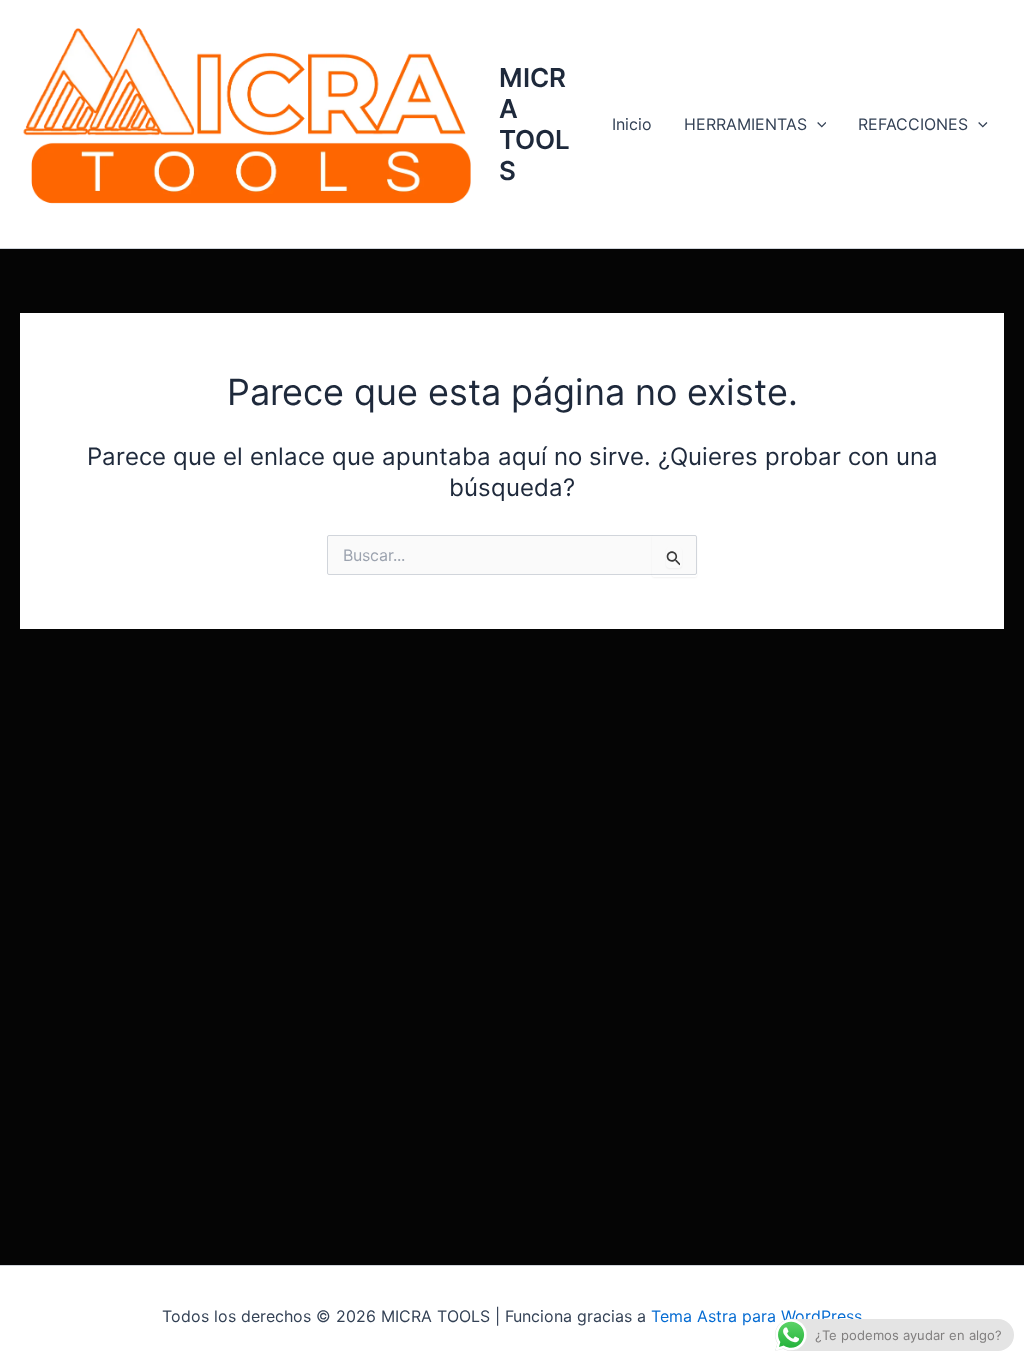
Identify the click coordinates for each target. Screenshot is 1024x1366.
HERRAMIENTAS (745, 124)
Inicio (632, 124)
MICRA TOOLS (534, 124)
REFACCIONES (913, 124)
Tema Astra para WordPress (756, 1316)
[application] (817, 124)
